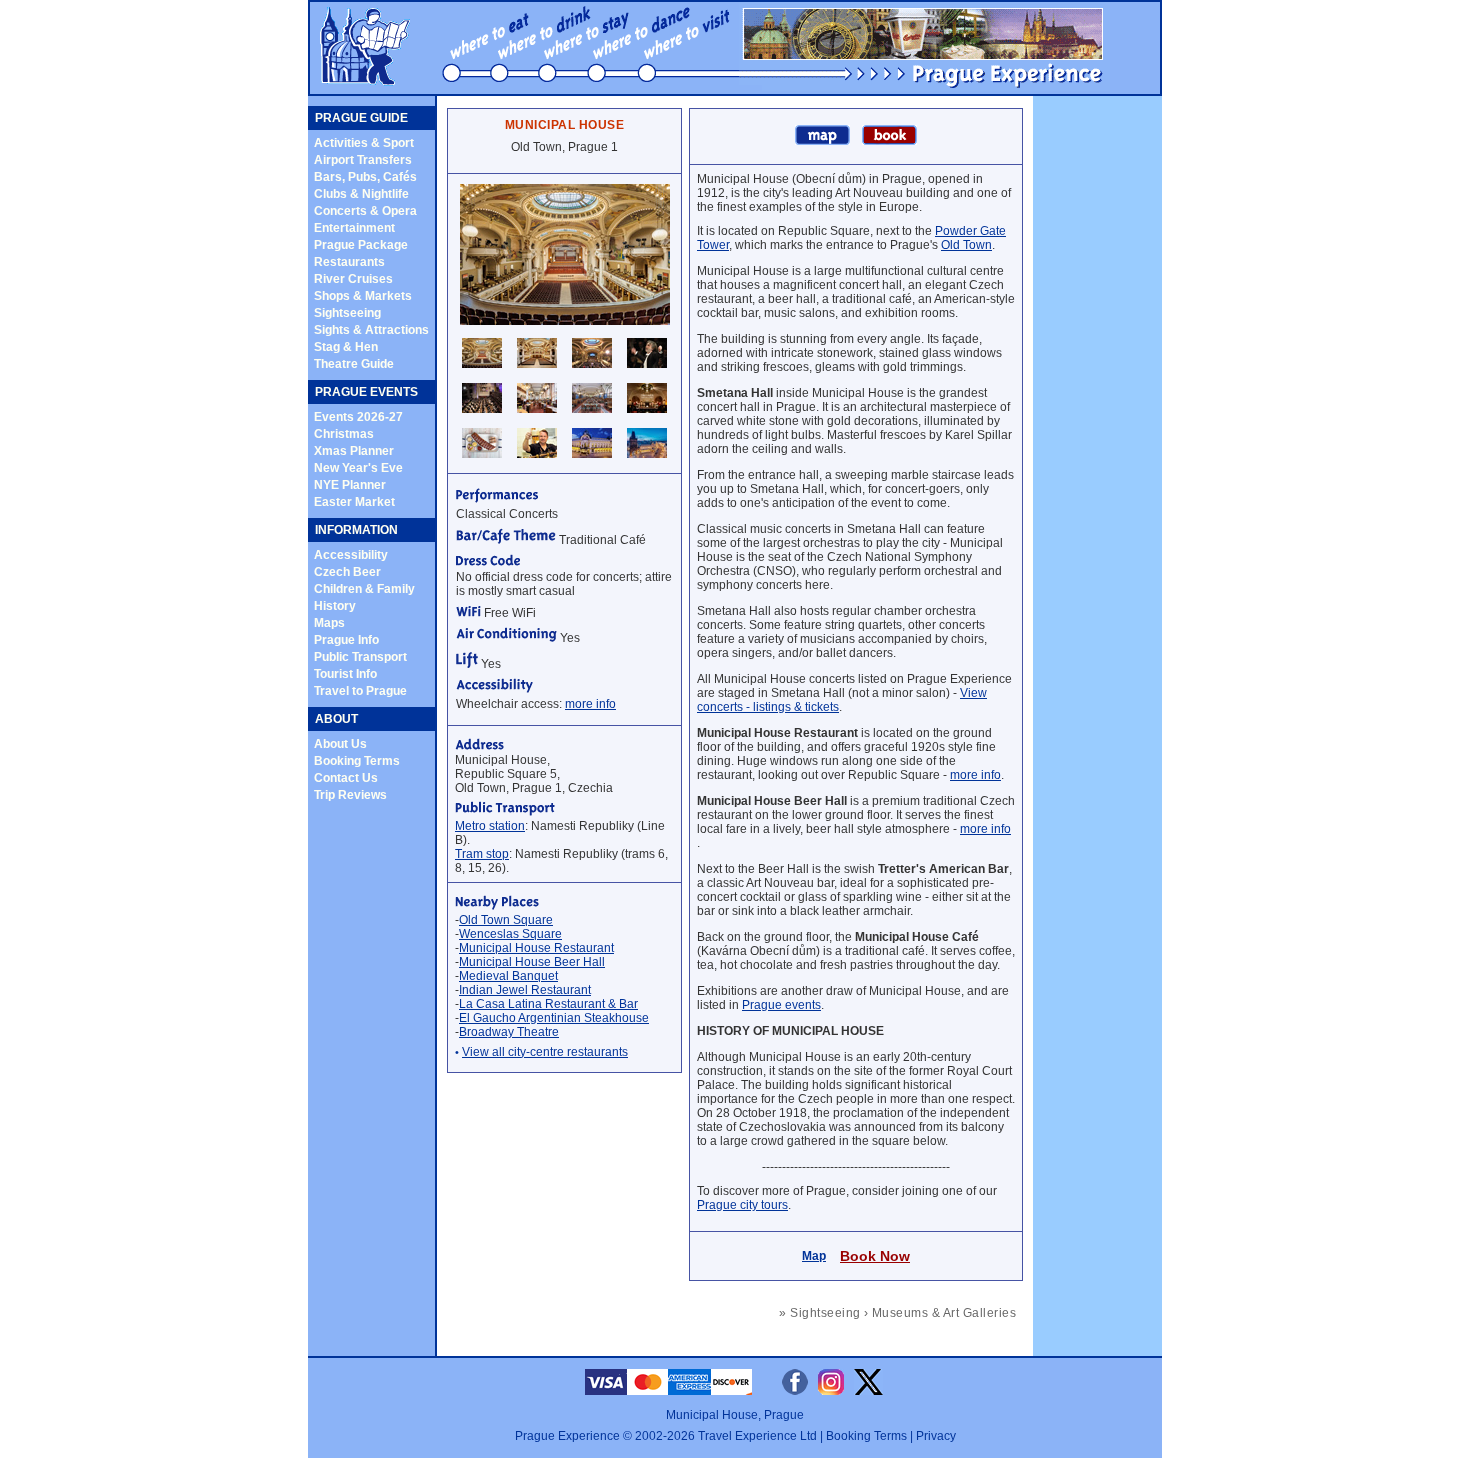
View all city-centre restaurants (545, 1052)
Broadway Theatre (509, 1032)
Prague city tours (742, 1205)
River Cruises (353, 279)
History (335, 606)
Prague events (781, 1005)
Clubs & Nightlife (361, 194)
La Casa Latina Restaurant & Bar (548, 1004)
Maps (329, 623)
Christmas (344, 434)
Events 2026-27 (358, 417)
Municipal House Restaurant (536, 948)
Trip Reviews (350, 795)
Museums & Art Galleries (944, 1313)
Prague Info (346, 640)
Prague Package (361, 245)
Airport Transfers (363, 160)
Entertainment (354, 228)
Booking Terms (357, 761)
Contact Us (346, 778)
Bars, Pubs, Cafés (365, 177)
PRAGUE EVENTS (366, 392)
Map (814, 1256)
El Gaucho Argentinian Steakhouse (554, 1018)
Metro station (490, 826)
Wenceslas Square (510, 934)
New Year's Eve (358, 468)
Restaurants (349, 262)
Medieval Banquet (508, 976)
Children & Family (364, 589)
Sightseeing (347, 313)
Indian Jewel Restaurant (525, 990)
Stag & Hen (346, 347)
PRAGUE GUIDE (361, 118)
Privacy (936, 1436)
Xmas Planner (354, 451)
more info (590, 704)
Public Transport (360, 657)
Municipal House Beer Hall (532, 962)
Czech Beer (347, 572)
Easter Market (354, 502)
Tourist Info (345, 674)
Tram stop (482, 854)
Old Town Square (506, 920)
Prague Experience (567, 1436)
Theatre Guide (354, 364)
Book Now (875, 1256)
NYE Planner (350, 485)
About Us (340, 744)
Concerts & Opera (365, 211)
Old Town (966, 245)
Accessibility (351, 555)
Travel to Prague (360, 691)
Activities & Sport (364, 143)
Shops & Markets (363, 296)
